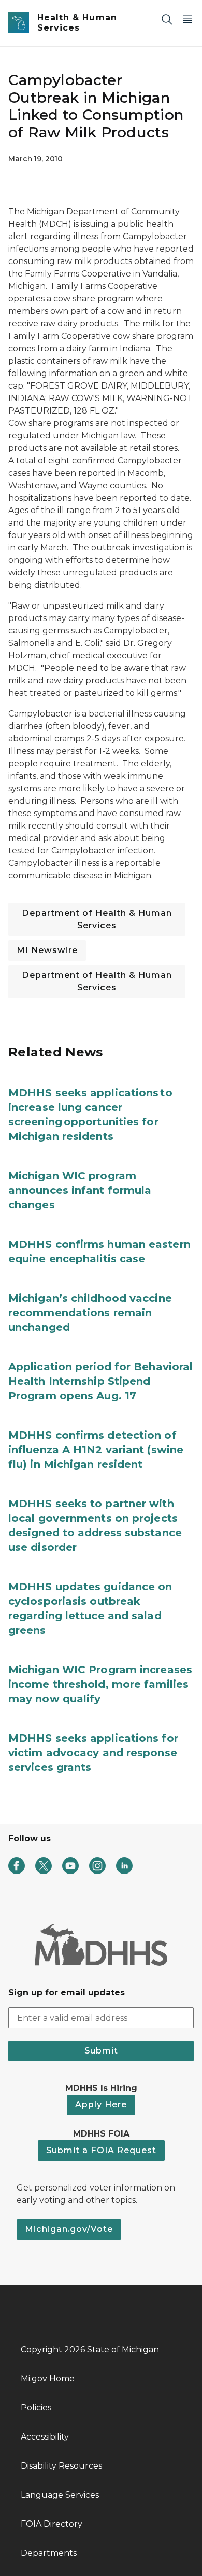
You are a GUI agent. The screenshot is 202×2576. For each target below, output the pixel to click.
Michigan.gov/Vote (69, 2229)
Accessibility (45, 2437)
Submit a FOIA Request (101, 2150)
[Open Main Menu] (187, 19)
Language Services (60, 2495)
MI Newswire (47, 950)
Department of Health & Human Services (97, 919)
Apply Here (101, 2105)
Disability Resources (61, 2466)
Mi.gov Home (48, 2379)
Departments (49, 2553)
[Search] (167, 19)
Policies (36, 2408)
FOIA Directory (52, 2524)
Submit (101, 2051)
